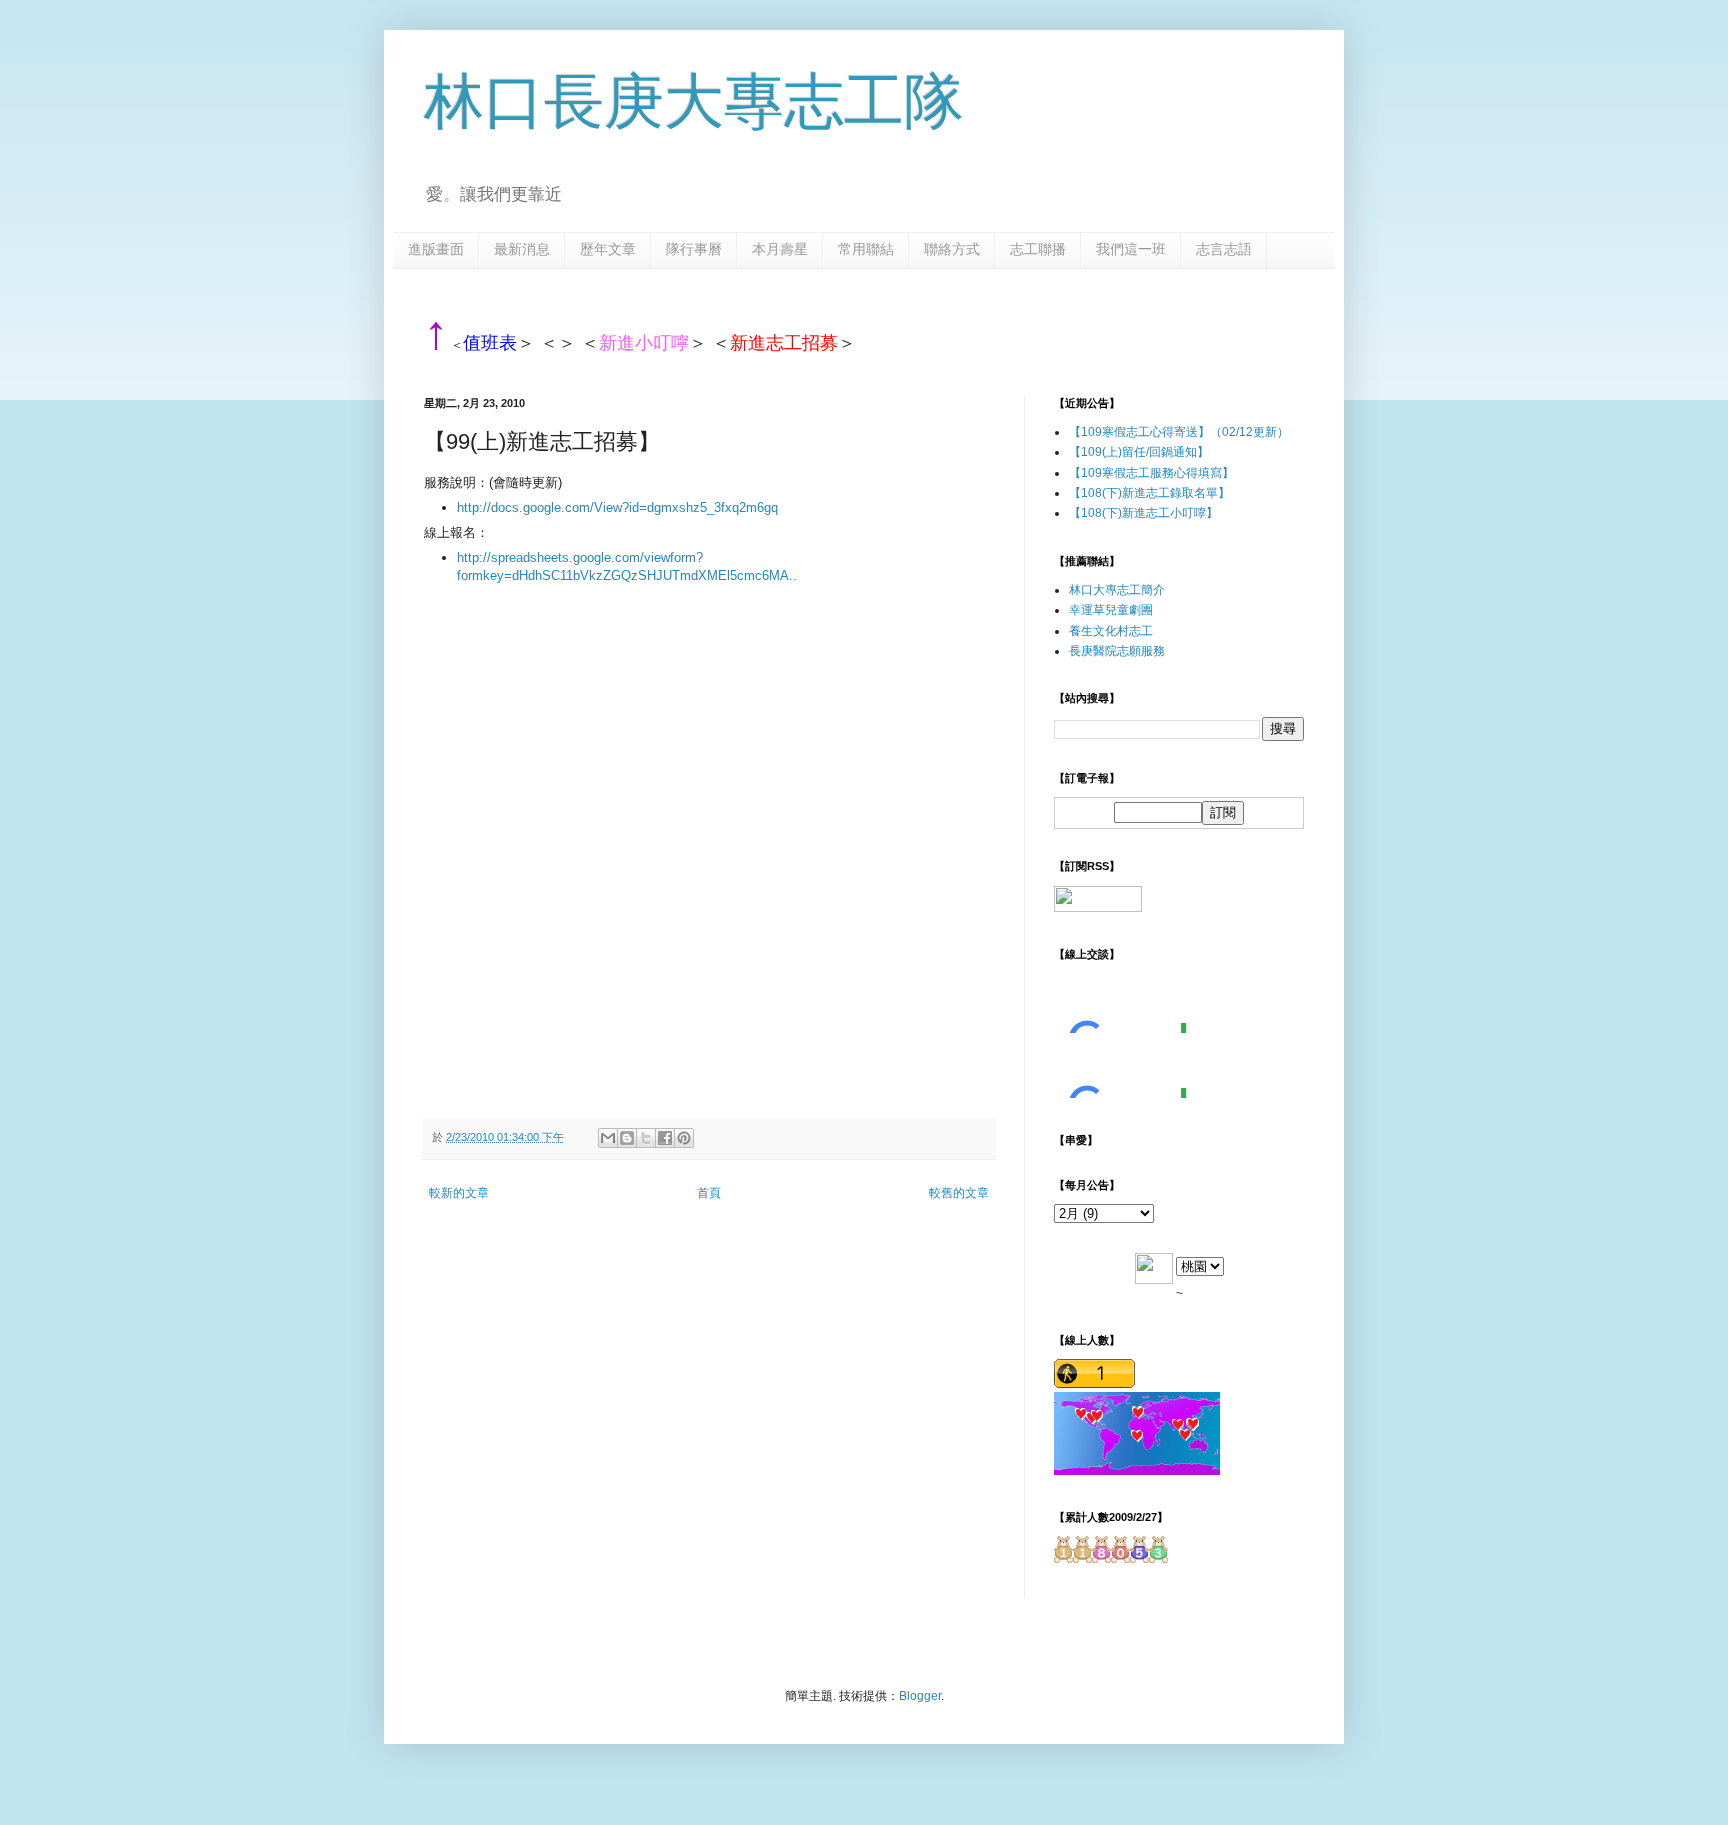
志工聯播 (1038, 249)
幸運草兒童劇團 (1111, 610)
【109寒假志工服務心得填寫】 (1151, 473)
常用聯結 (866, 249)
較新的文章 (459, 1193)
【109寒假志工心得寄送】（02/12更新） (1179, 432)
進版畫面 (436, 249)
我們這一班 (1131, 249)
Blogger (920, 1696)
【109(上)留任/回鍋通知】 (1139, 452)
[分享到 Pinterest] (684, 1138)
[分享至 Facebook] (665, 1138)
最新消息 (522, 249)
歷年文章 (608, 249)
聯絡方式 (952, 249)
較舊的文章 (959, 1193)
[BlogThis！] (627, 1138)
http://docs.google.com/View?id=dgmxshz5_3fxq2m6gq (617, 507)
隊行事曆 (694, 249)
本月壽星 (780, 249)
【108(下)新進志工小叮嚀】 (1143, 513)
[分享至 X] (646, 1138)
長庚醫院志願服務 (1117, 651)
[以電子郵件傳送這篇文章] (608, 1138)
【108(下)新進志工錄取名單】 (1149, 493)
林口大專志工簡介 (1117, 590)
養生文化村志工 (1111, 631)
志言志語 (1224, 249)
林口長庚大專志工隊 (694, 101)
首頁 (709, 1193)
